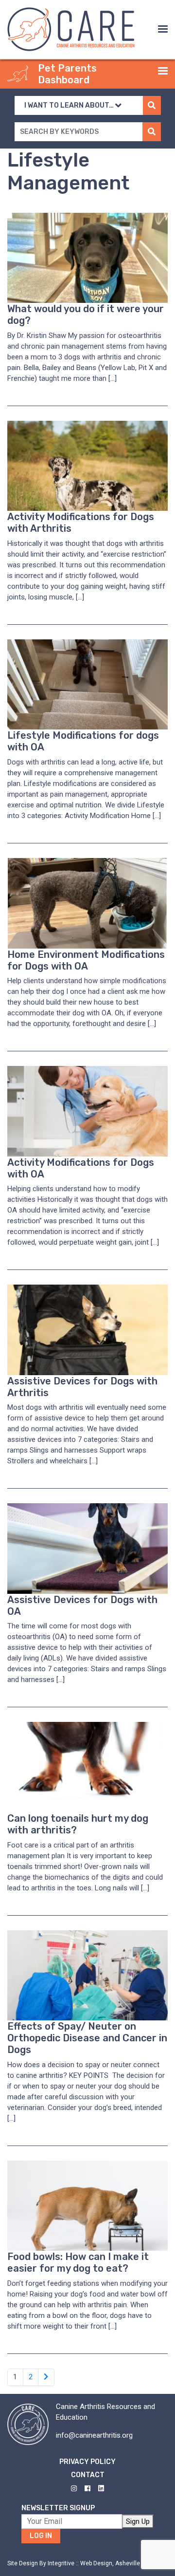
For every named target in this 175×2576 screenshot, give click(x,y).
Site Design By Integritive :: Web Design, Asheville (74, 2563)
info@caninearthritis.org (94, 2435)
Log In (41, 2536)
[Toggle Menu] (163, 29)
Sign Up (138, 2521)
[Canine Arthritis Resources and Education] (71, 29)
